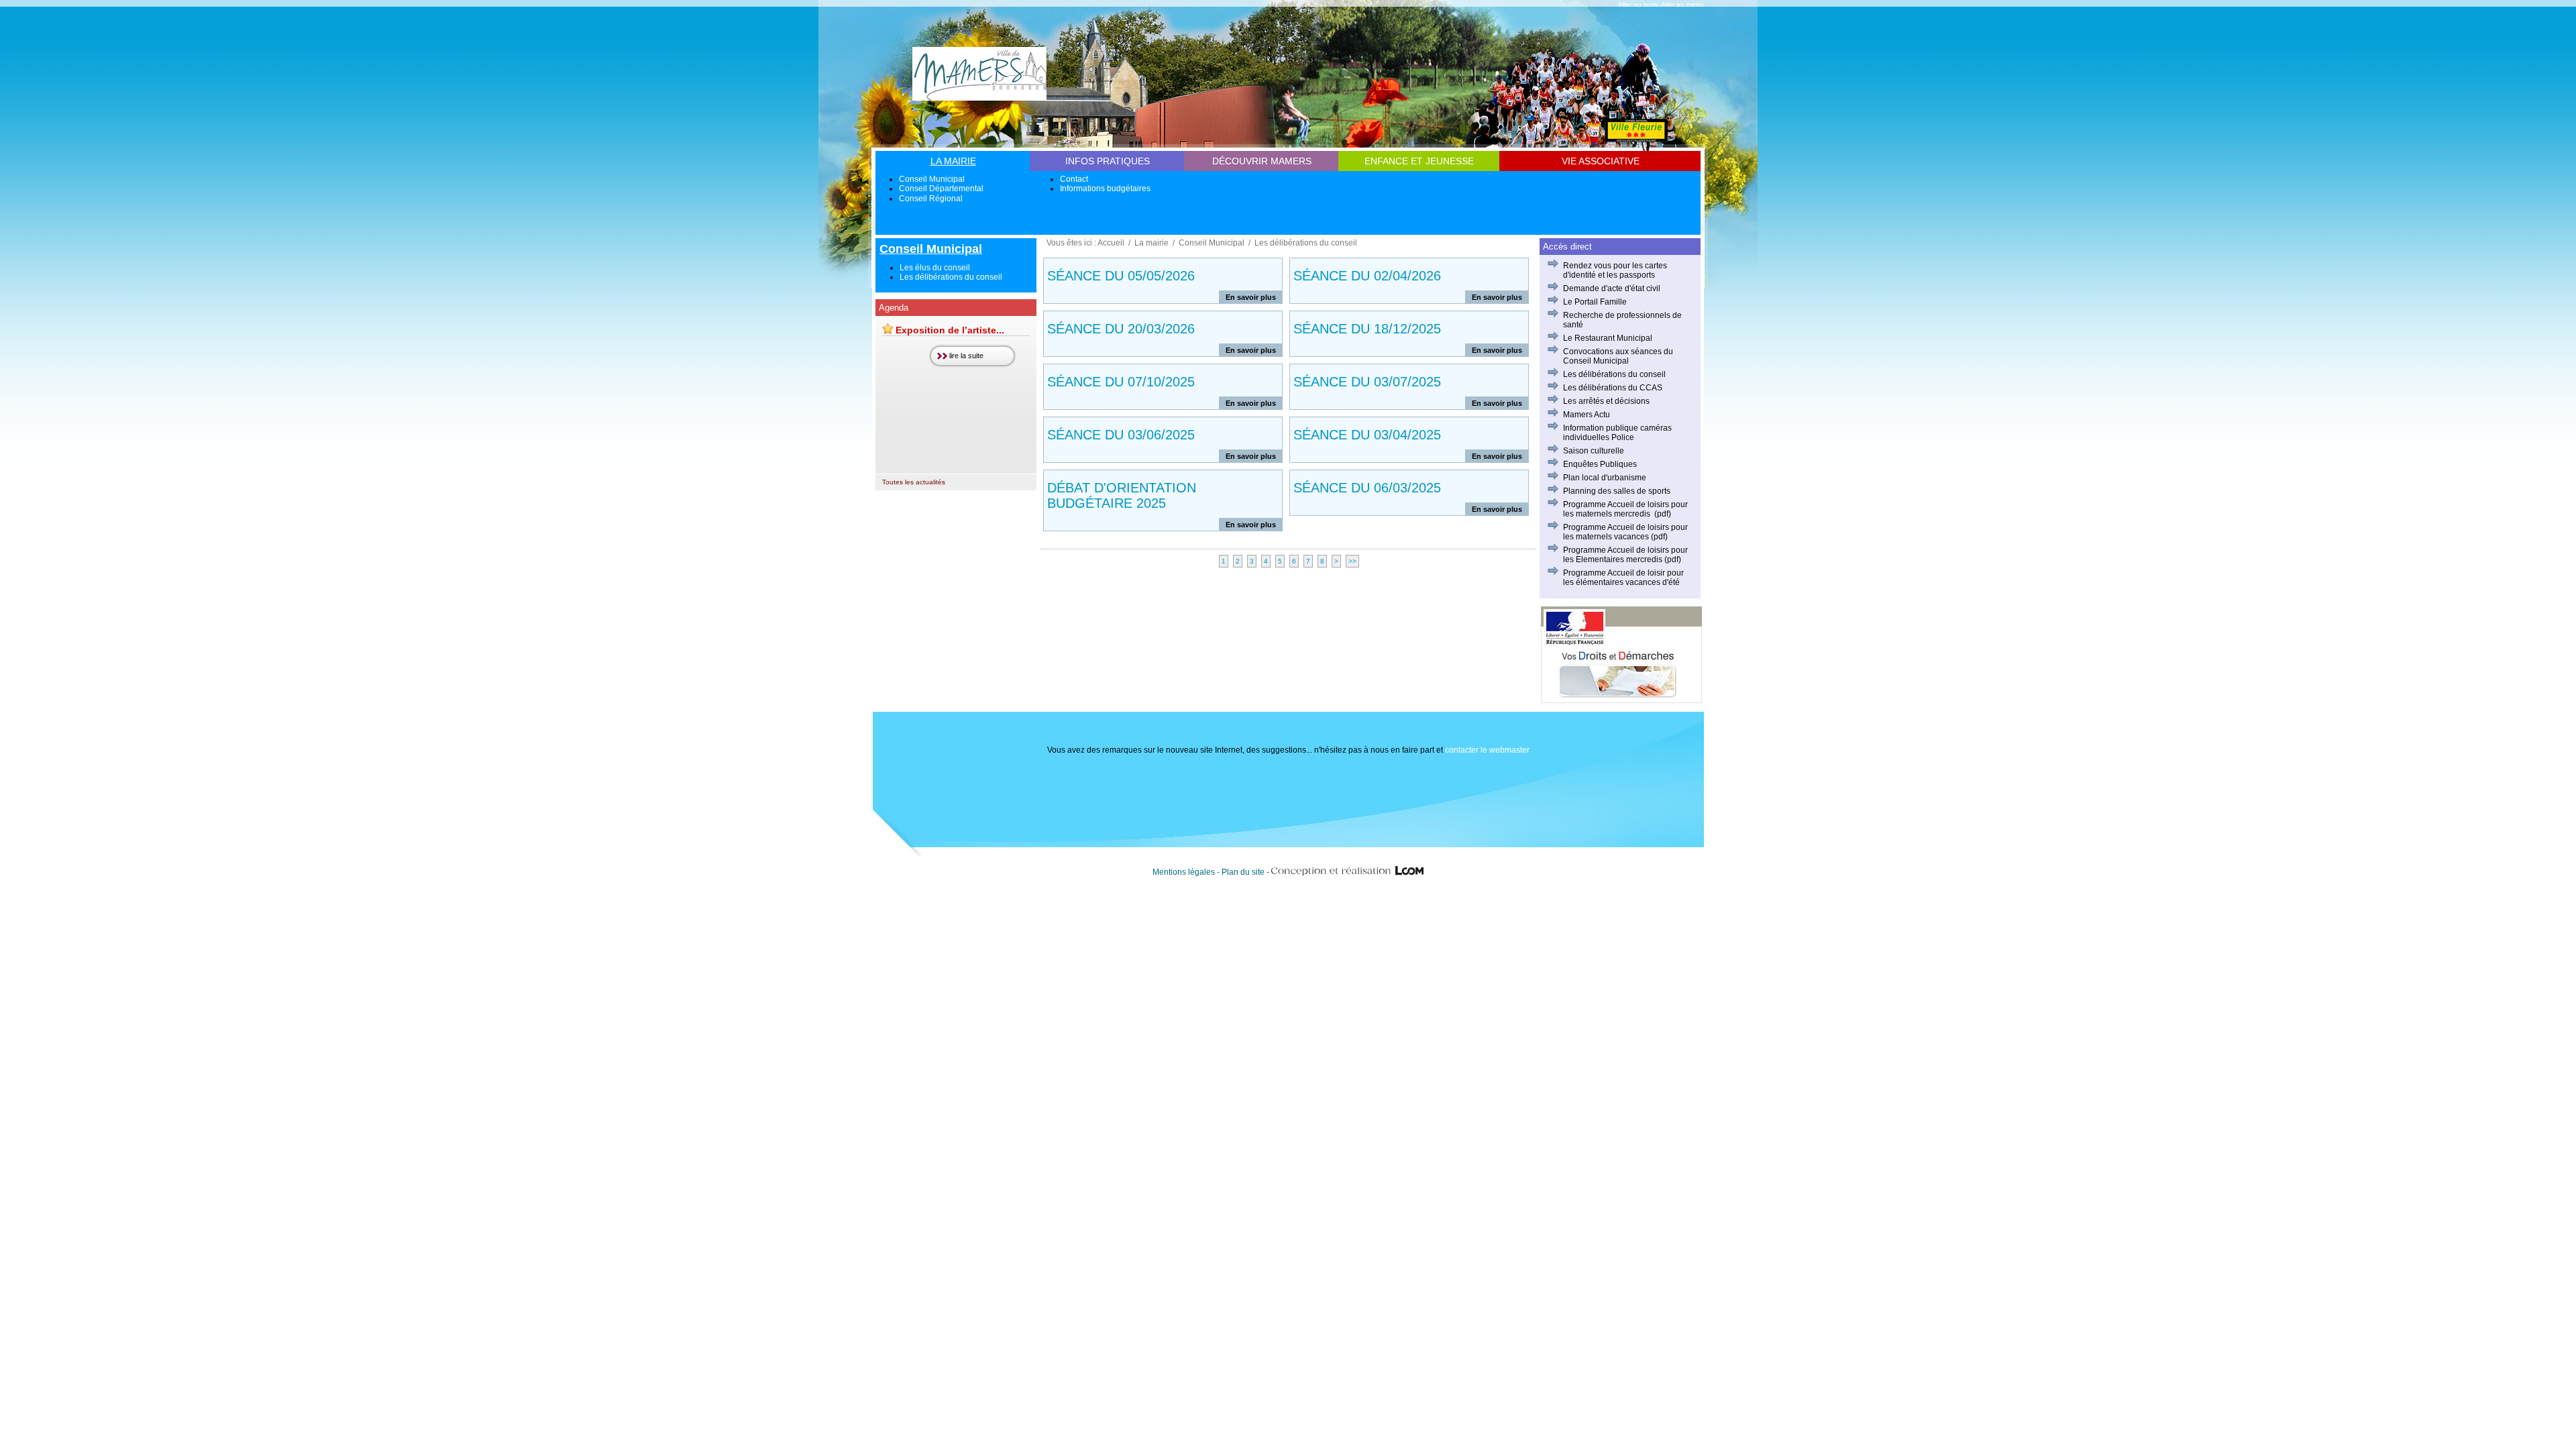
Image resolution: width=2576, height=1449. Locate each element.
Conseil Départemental (941, 189)
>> (1352, 561)
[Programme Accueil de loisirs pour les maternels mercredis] (1651, 514)
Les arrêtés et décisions (1606, 401)
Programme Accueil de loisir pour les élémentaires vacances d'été (1623, 578)
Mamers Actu (1587, 415)
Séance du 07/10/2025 (1121, 382)
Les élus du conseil (935, 268)
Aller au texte (1639, 4)
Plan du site (1243, 872)
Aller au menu (1682, 4)
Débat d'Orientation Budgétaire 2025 (1122, 495)
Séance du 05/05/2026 (1121, 276)
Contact (1074, 179)
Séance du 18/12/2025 (1367, 329)
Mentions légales (1184, 872)
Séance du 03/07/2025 (1367, 382)
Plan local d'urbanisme (1605, 478)
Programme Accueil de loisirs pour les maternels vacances (1625, 532)
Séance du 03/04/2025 (1367, 435)
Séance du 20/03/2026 (1121, 329)
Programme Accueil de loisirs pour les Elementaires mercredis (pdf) (1625, 555)
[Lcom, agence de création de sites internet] (1348, 872)
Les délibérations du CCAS (1613, 388)
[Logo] (979, 96)
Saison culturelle (1594, 451)
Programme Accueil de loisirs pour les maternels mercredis (1625, 509)
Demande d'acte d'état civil (1612, 288)
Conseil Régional (931, 199)
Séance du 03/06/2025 (1121, 435)
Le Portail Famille (1595, 302)
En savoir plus (1251, 297)
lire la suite (966, 356)
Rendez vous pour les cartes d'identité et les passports (1615, 270)
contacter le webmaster (1487, 750)
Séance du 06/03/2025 (1367, 488)
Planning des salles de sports (1617, 491)
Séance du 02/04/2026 (1367, 276)
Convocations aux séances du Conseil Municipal (1618, 356)
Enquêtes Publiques (1600, 464)
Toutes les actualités (914, 482)
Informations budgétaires (1105, 189)
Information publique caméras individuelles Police (1617, 433)
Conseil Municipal (932, 179)
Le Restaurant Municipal (1608, 338)
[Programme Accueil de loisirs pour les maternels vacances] (1650, 537)
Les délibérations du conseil (951, 277)
